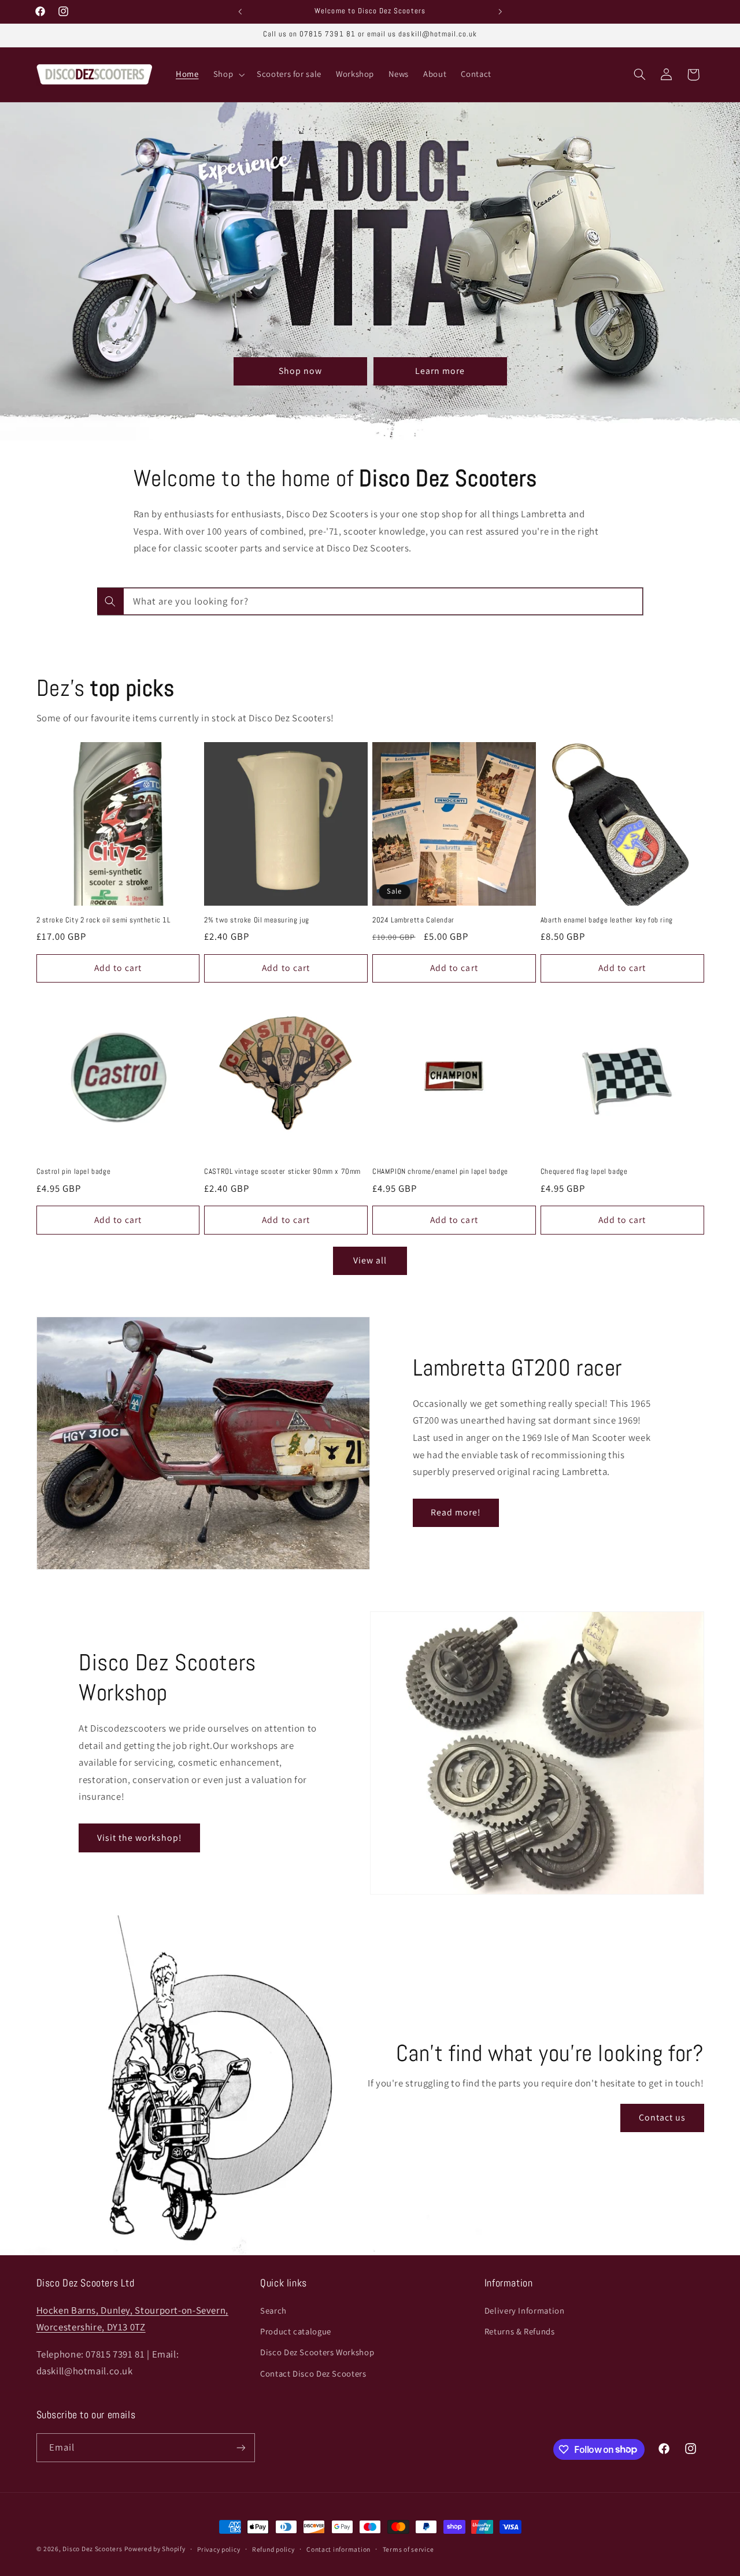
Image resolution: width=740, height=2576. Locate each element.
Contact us (663, 2117)
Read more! (456, 1512)
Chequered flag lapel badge (584, 1172)
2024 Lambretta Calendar (413, 920)
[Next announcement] (500, 12)
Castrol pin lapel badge (74, 1172)
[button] (227, 75)
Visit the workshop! (140, 1838)
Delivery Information (525, 2310)
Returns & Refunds (520, 2331)
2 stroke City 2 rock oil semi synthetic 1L (103, 920)
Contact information (338, 2549)
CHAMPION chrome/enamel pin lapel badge (440, 1172)
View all (370, 1260)
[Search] (110, 601)
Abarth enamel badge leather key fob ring (607, 920)
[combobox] (370, 601)
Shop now (300, 371)
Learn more (440, 371)
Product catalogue (296, 2331)
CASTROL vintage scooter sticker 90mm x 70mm (282, 1172)
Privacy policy (219, 2549)
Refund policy (273, 2549)
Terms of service (408, 2549)
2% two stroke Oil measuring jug (257, 920)
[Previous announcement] (240, 12)
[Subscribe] (240, 2447)
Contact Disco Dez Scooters (313, 2373)
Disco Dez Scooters (92, 2549)
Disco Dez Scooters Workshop (317, 2352)
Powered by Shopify (155, 2549)
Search (273, 2310)
